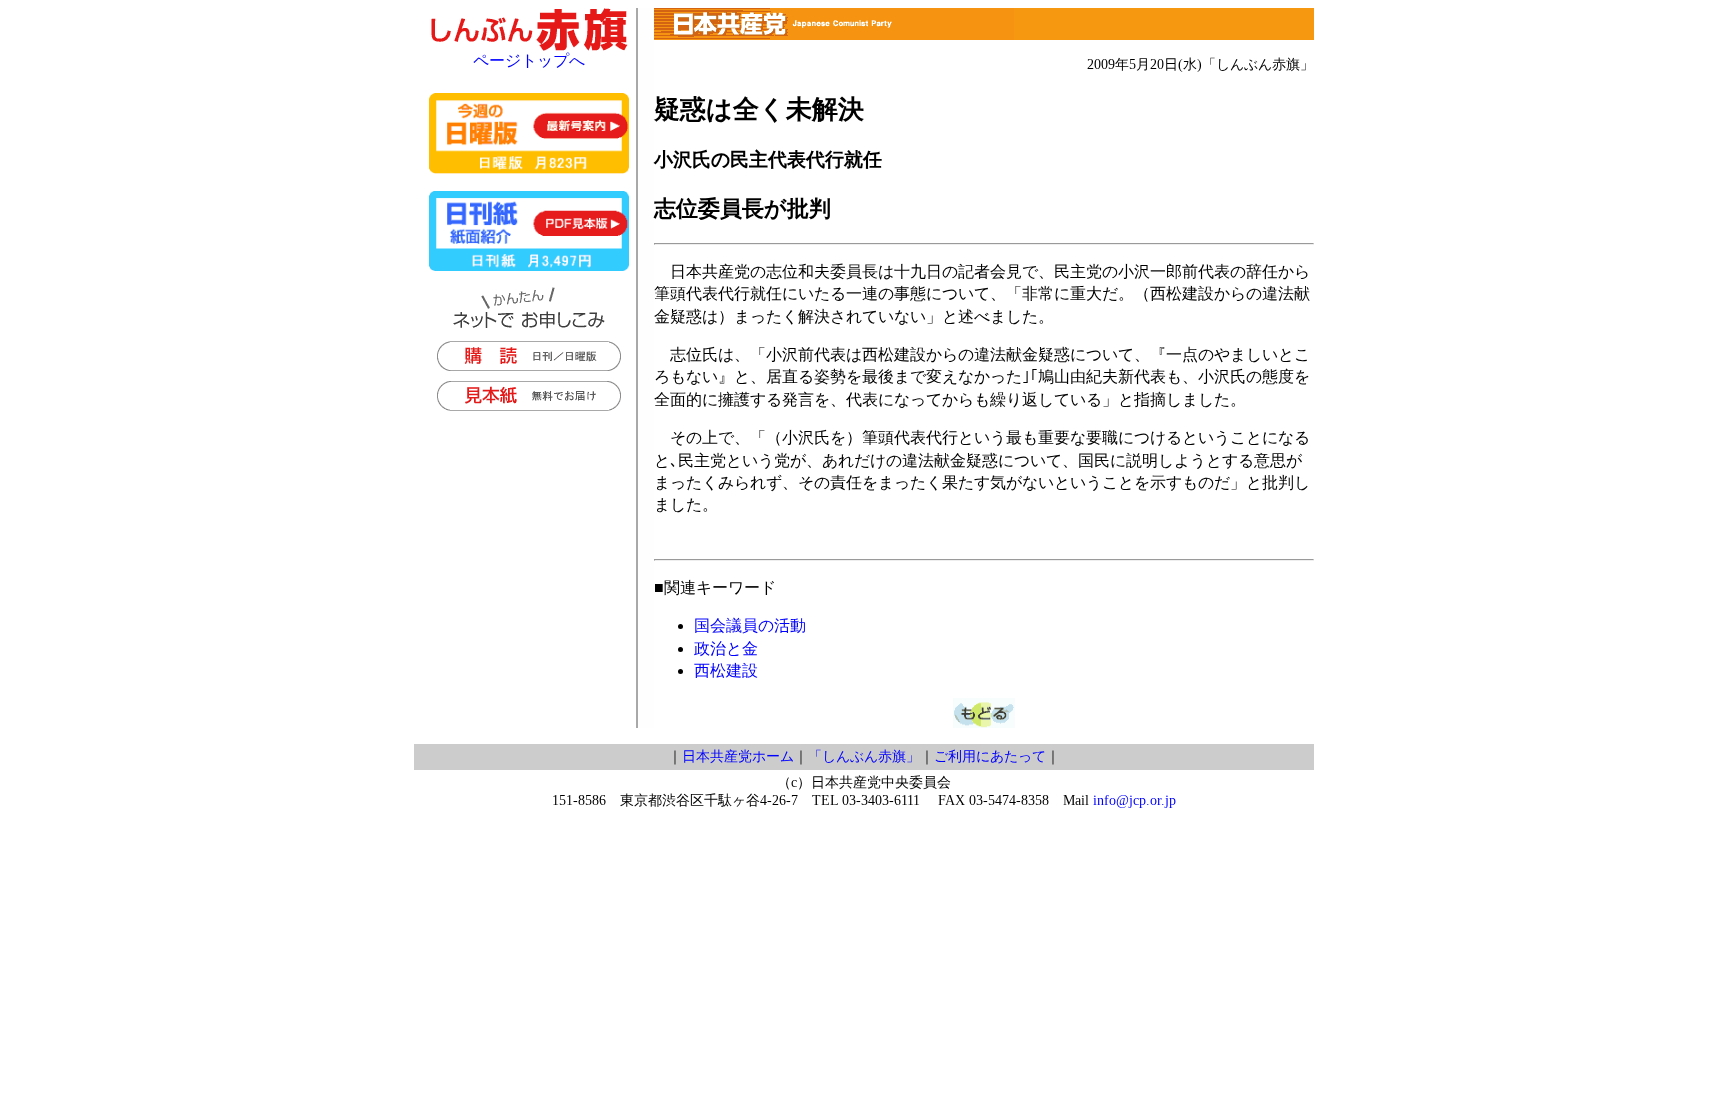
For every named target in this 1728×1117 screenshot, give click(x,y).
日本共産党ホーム (738, 756)
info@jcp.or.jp (1134, 800)
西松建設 (726, 670)
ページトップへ (529, 60)
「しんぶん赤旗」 (864, 756)
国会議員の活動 (750, 625)
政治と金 (726, 648)
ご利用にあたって (990, 756)
